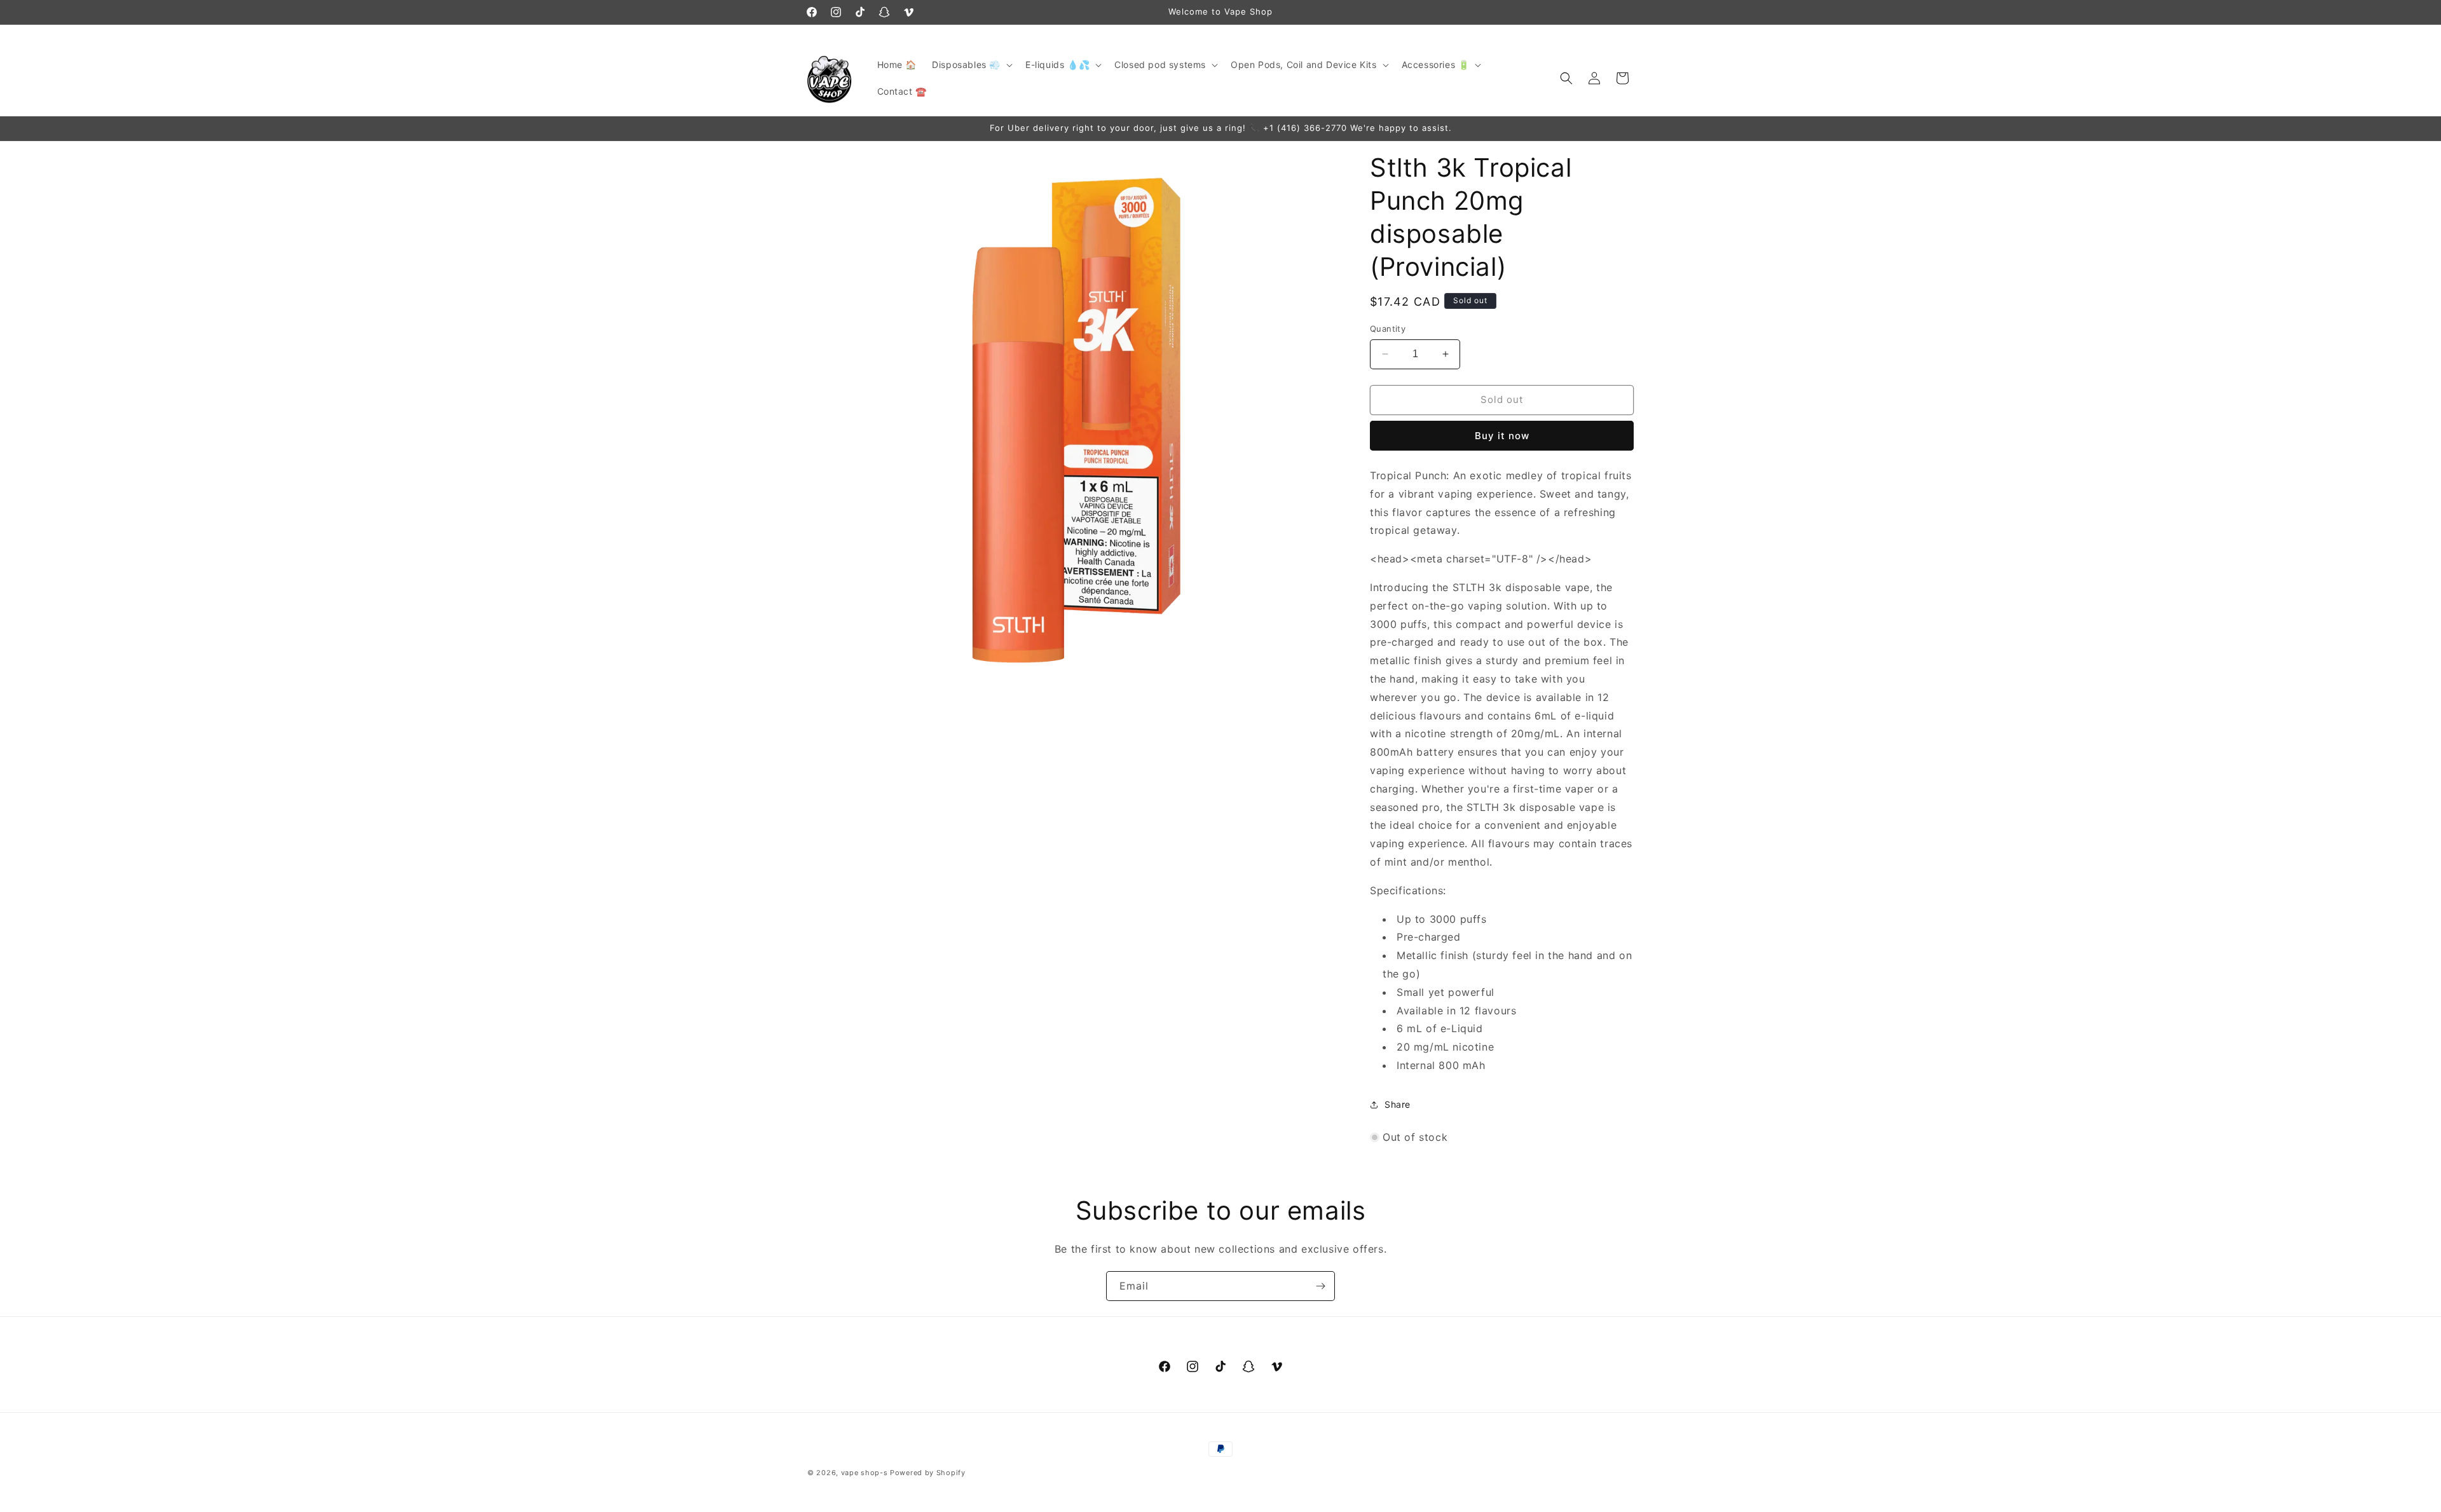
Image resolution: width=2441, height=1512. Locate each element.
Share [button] (1398, 1104)
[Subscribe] (1320, 1286)
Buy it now (1502, 436)
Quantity (1388, 329)
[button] (971, 65)
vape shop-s (865, 1473)
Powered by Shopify (928, 1473)
